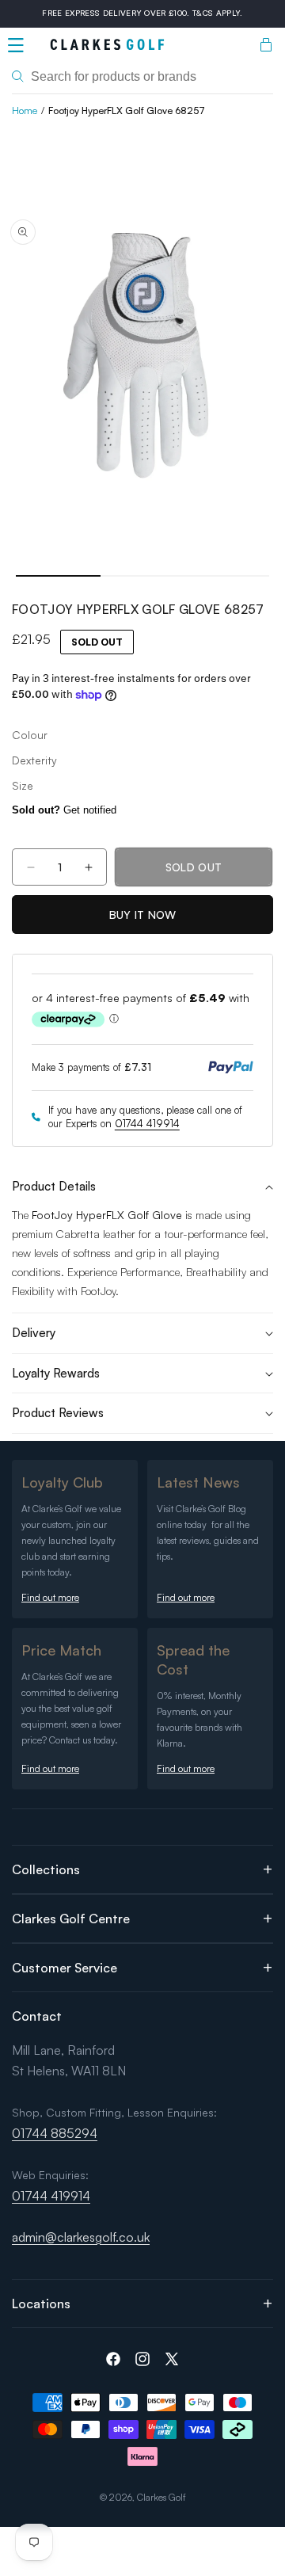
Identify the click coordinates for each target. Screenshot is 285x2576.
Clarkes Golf (161, 2497)
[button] (16, 45)
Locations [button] (41, 2304)
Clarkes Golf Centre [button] (71, 1919)
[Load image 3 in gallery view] (227, 576)
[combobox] (142, 77)
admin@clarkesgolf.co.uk (81, 2237)
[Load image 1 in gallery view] (58, 576)
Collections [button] (46, 1869)
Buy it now (143, 915)
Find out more (50, 1597)
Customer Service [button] (65, 1968)
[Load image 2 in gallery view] (143, 576)
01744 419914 (147, 1123)
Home (25, 111)
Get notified (64, 810)
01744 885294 (55, 2133)
